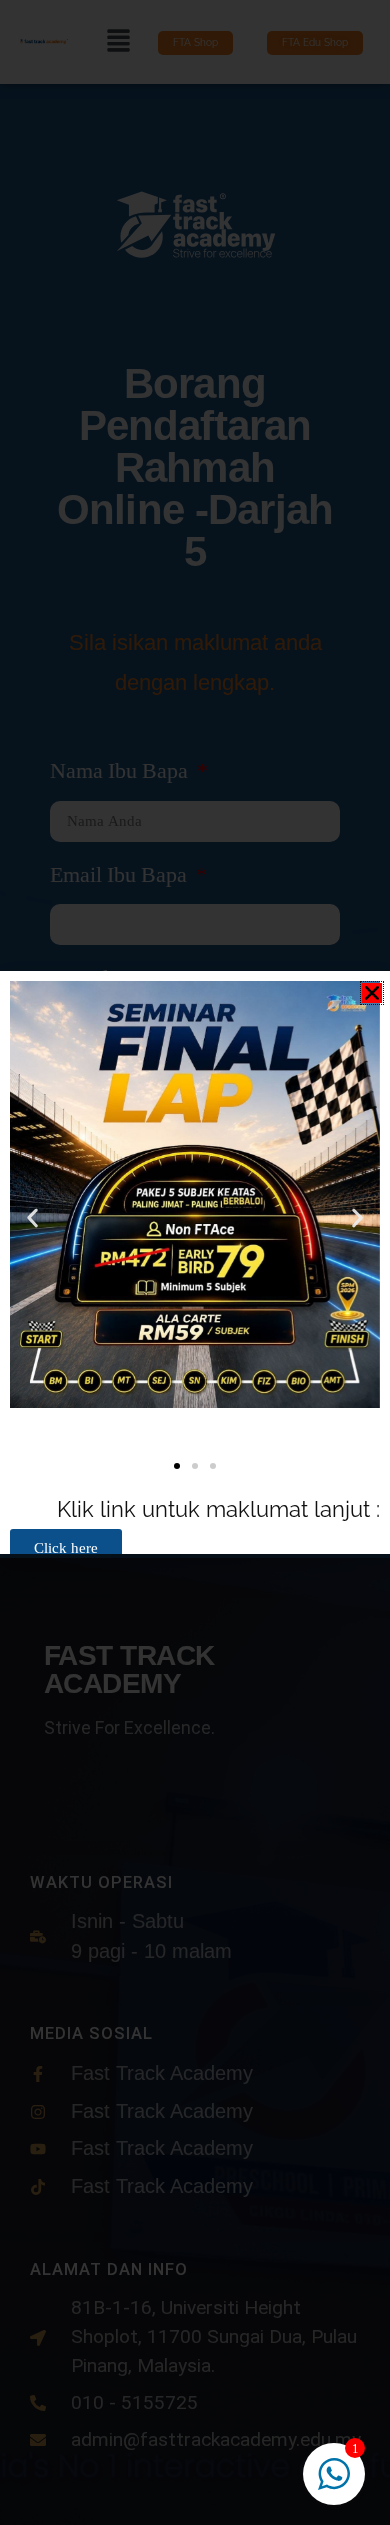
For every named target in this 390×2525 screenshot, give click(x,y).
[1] (334, 2483)
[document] (195, 1262)
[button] (372, 993)
